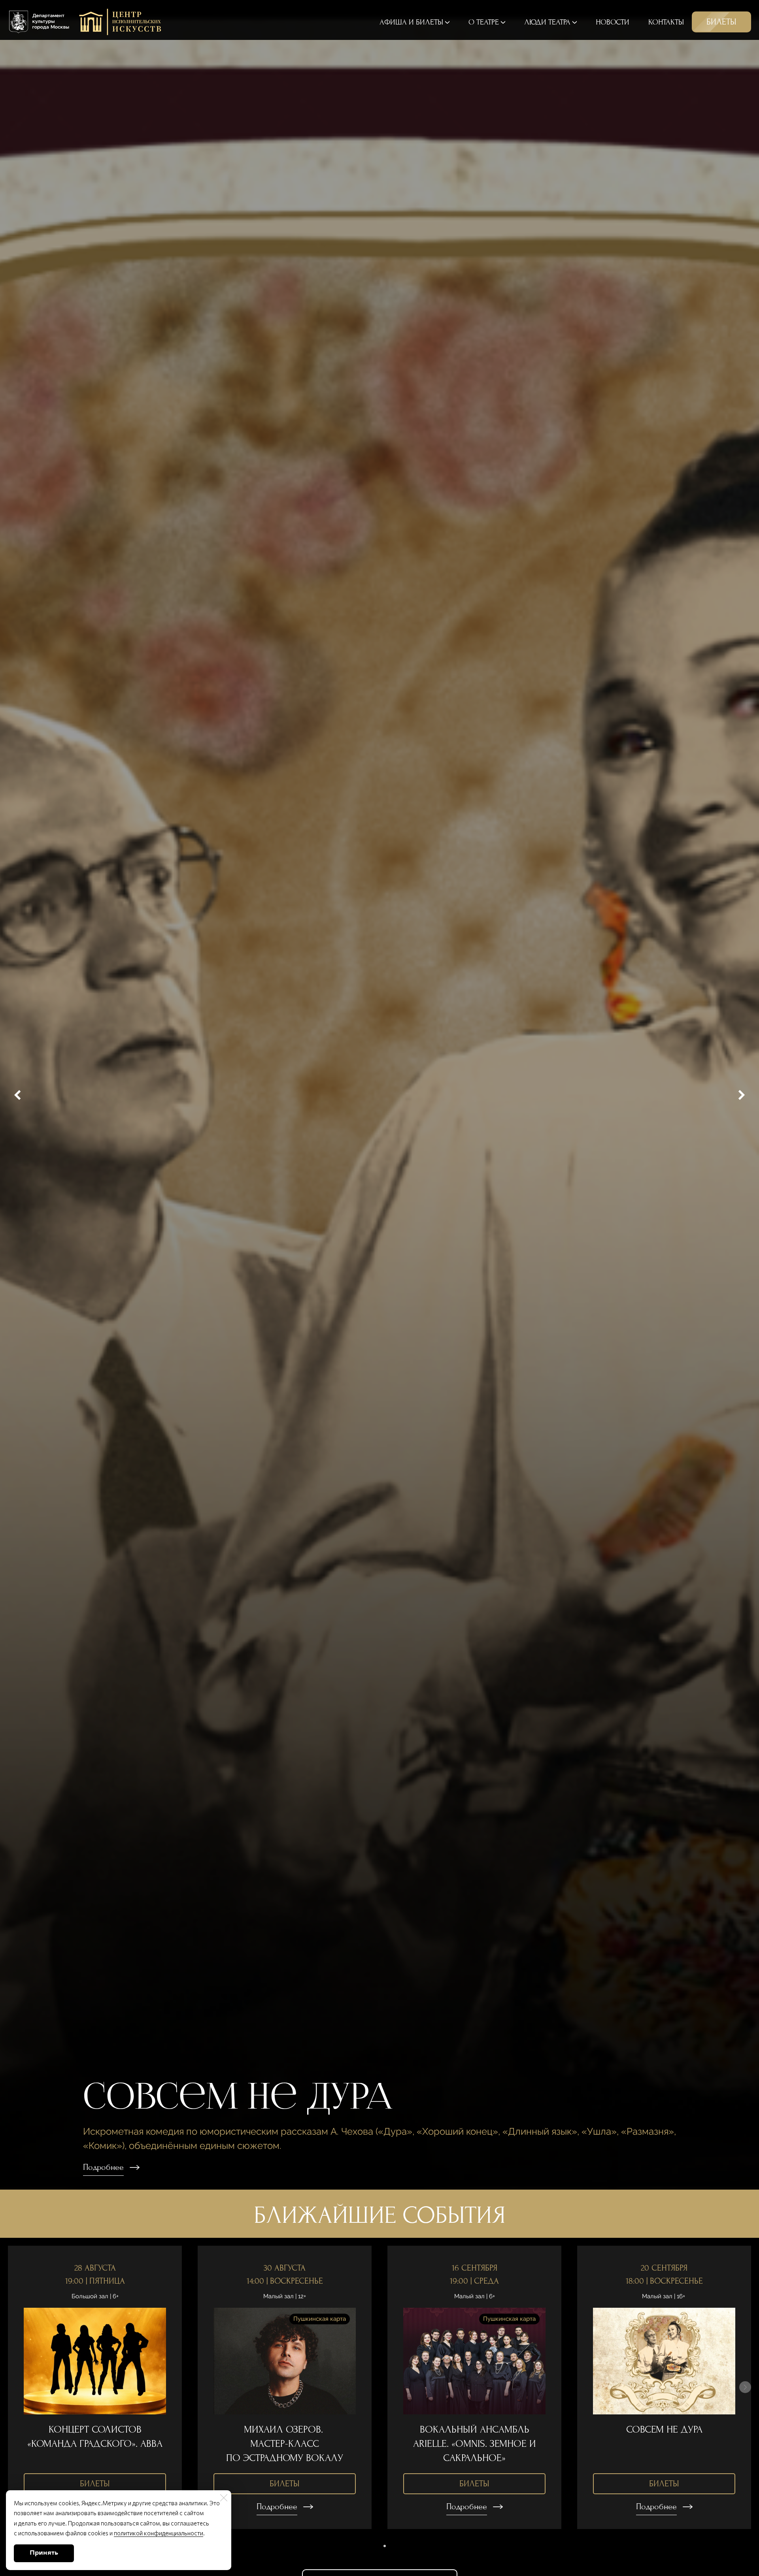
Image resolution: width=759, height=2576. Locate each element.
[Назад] (18, 1095)
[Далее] (741, 1095)
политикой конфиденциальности (159, 2533)
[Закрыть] (224, 2498)
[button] (374, 2546)
